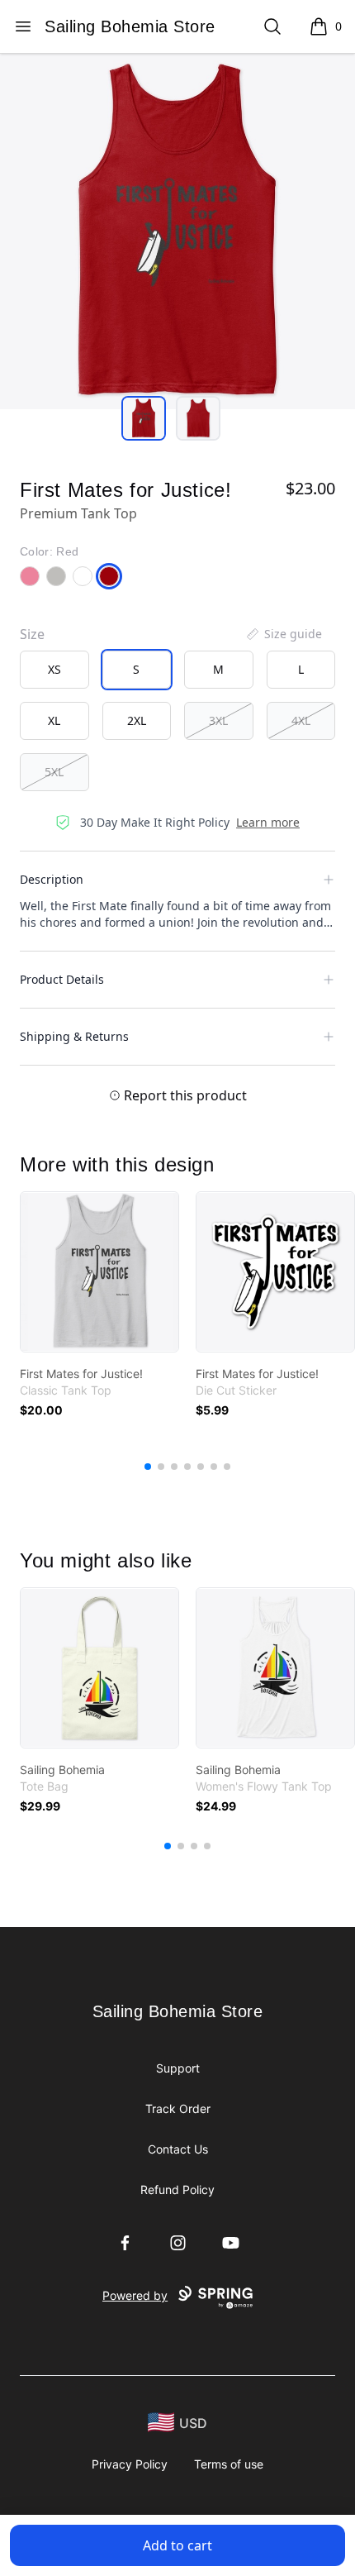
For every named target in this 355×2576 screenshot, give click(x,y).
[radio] (54, 670)
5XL (54, 772)
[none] (283, 634)
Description (52, 879)
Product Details (62, 979)
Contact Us (178, 2149)
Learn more (268, 822)
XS (54, 669)
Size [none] (32, 634)
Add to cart (177, 2545)
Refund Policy (177, 2190)
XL (54, 720)
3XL (218, 720)
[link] (99, 1272)
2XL (137, 720)
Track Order (178, 2109)
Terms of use (229, 2464)
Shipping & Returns (74, 1036)
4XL (301, 720)
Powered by (135, 2295)
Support (178, 2068)
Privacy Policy (130, 2464)
